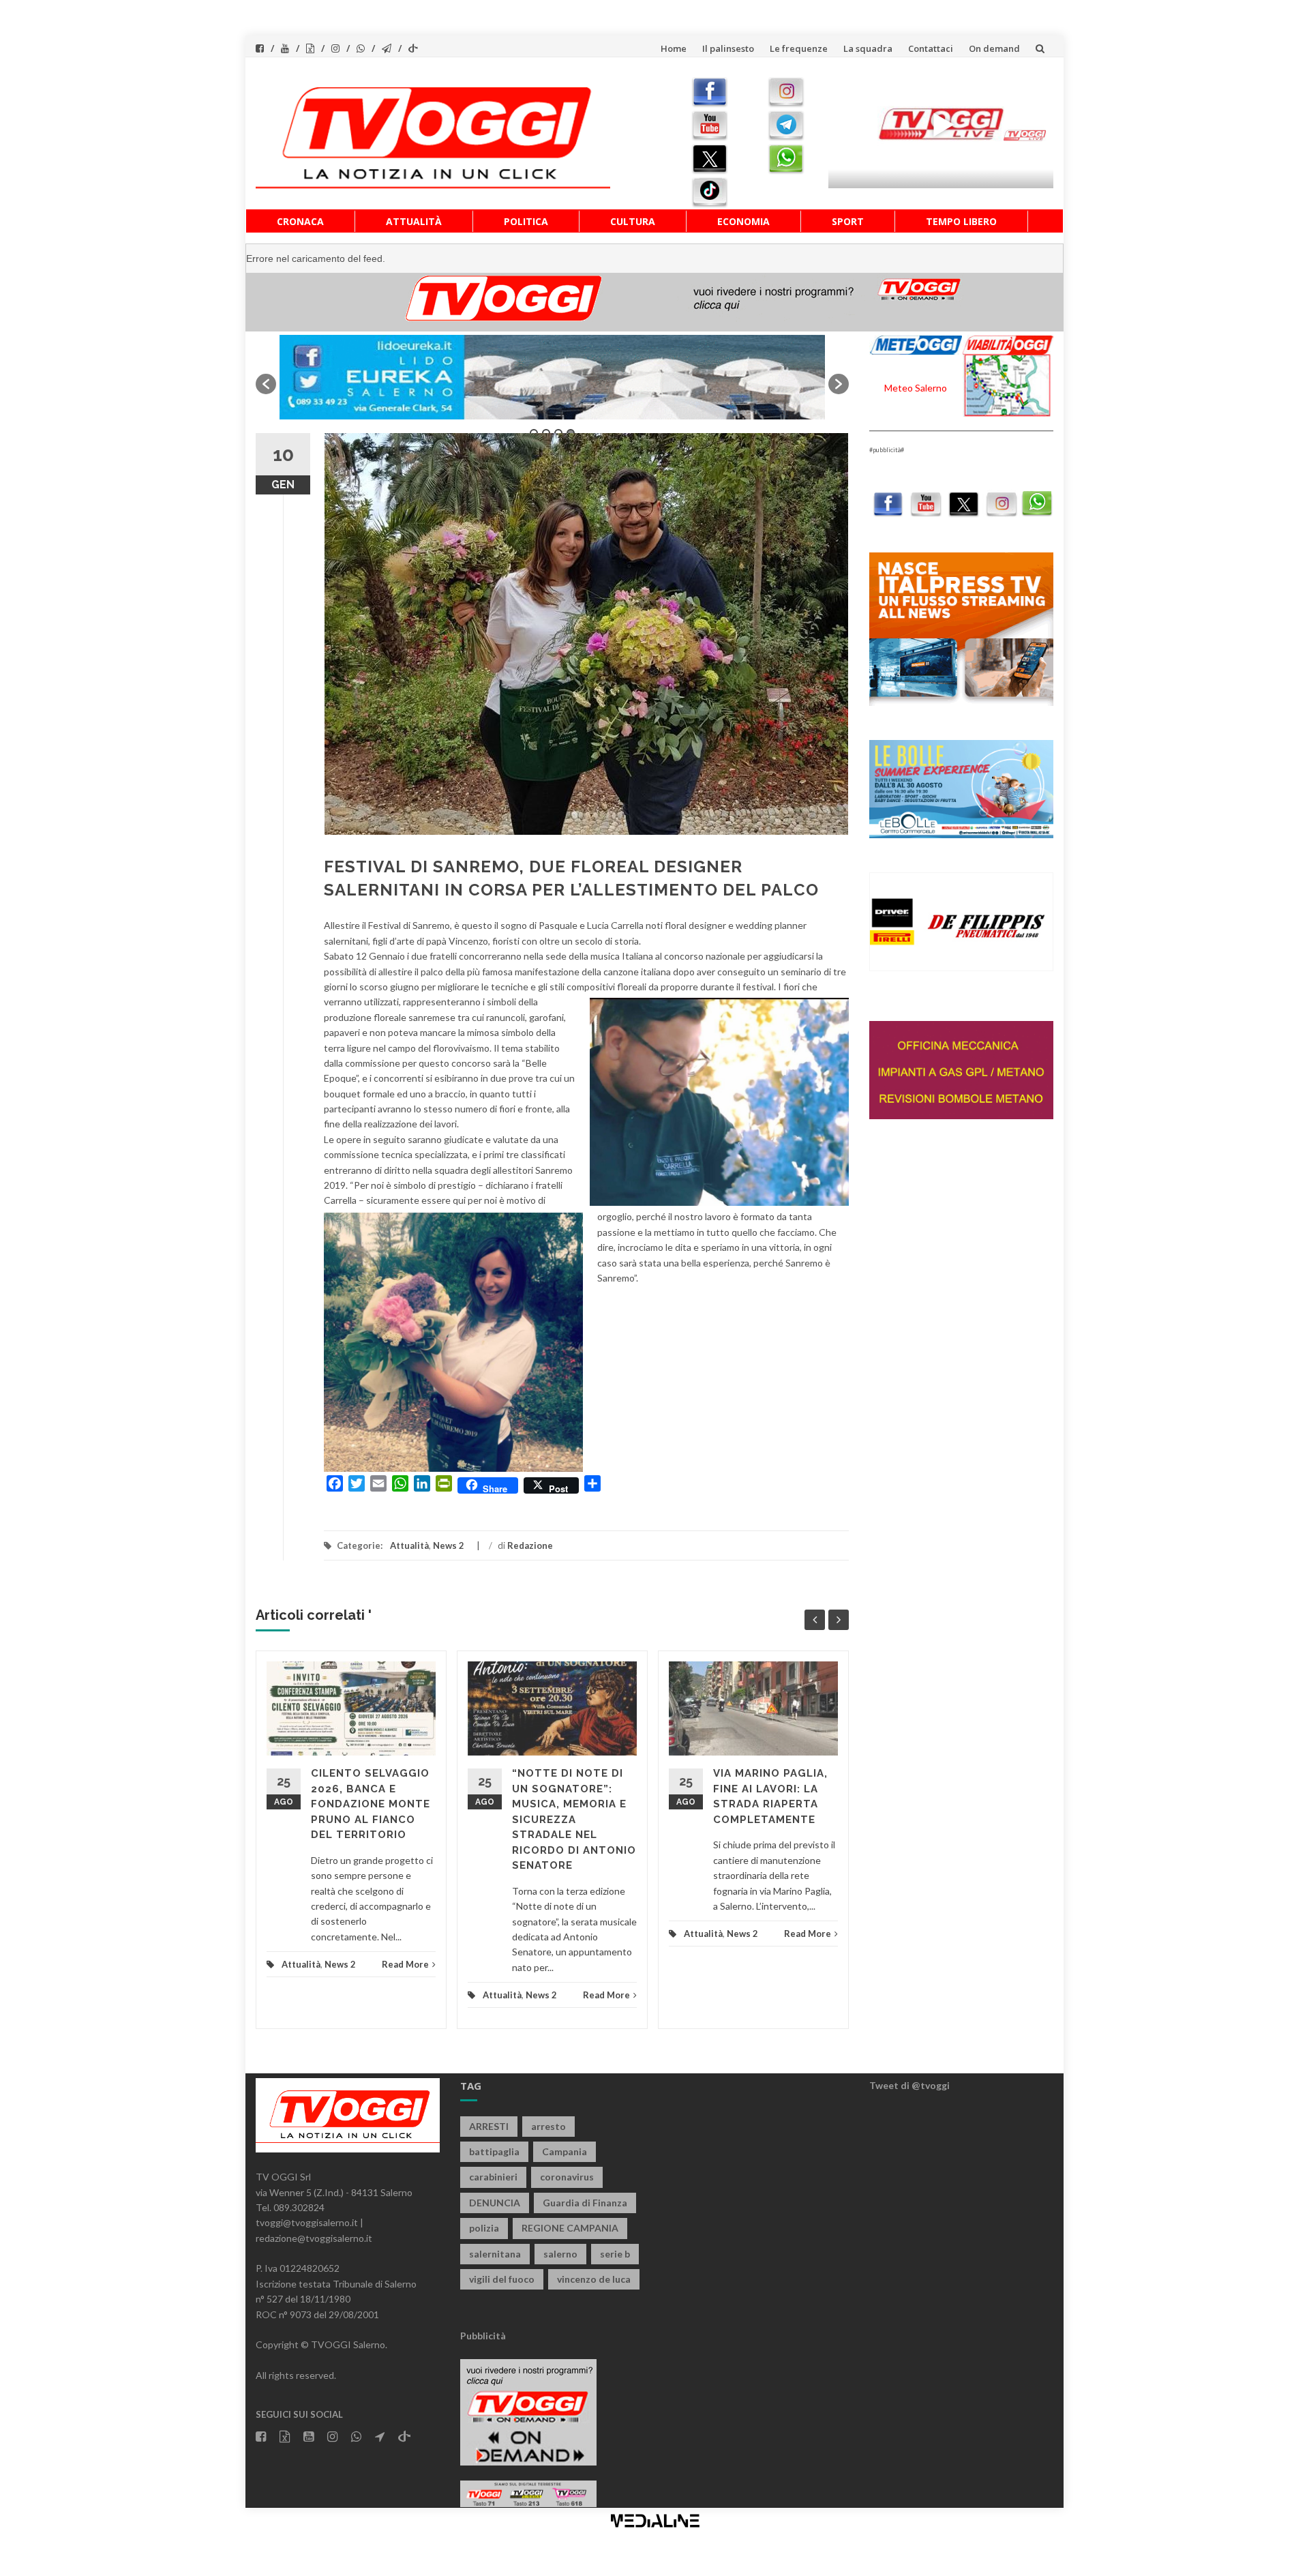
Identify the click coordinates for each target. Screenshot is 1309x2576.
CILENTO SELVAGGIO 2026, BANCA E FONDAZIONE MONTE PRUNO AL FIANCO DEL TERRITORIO (371, 1804)
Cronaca (300, 221)
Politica (526, 221)
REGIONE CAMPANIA (570, 2228)
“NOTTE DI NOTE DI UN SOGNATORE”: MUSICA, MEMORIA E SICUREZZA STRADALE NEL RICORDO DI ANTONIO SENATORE (574, 1819)
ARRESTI (489, 2126)
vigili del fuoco (502, 2279)
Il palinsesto (728, 48)
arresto (548, 2126)
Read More (405, 1964)
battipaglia (494, 2151)
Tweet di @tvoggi (909, 2085)
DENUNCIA (495, 2203)
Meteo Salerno (916, 388)
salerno (560, 2254)
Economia (743, 221)
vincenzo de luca (594, 2279)
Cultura (633, 221)
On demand (994, 48)
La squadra (868, 48)
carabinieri (493, 2177)
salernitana (495, 2254)
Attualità (414, 221)
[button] (266, 384)
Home (674, 48)
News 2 (449, 1545)
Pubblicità (483, 2336)
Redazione (530, 1545)
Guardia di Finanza (585, 2203)
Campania (565, 2151)
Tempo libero (961, 221)
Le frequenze (799, 48)
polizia (484, 2228)
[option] (552, 377)
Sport (848, 221)
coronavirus (567, 2177)
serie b (615, 2254)
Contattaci (931, 48)
